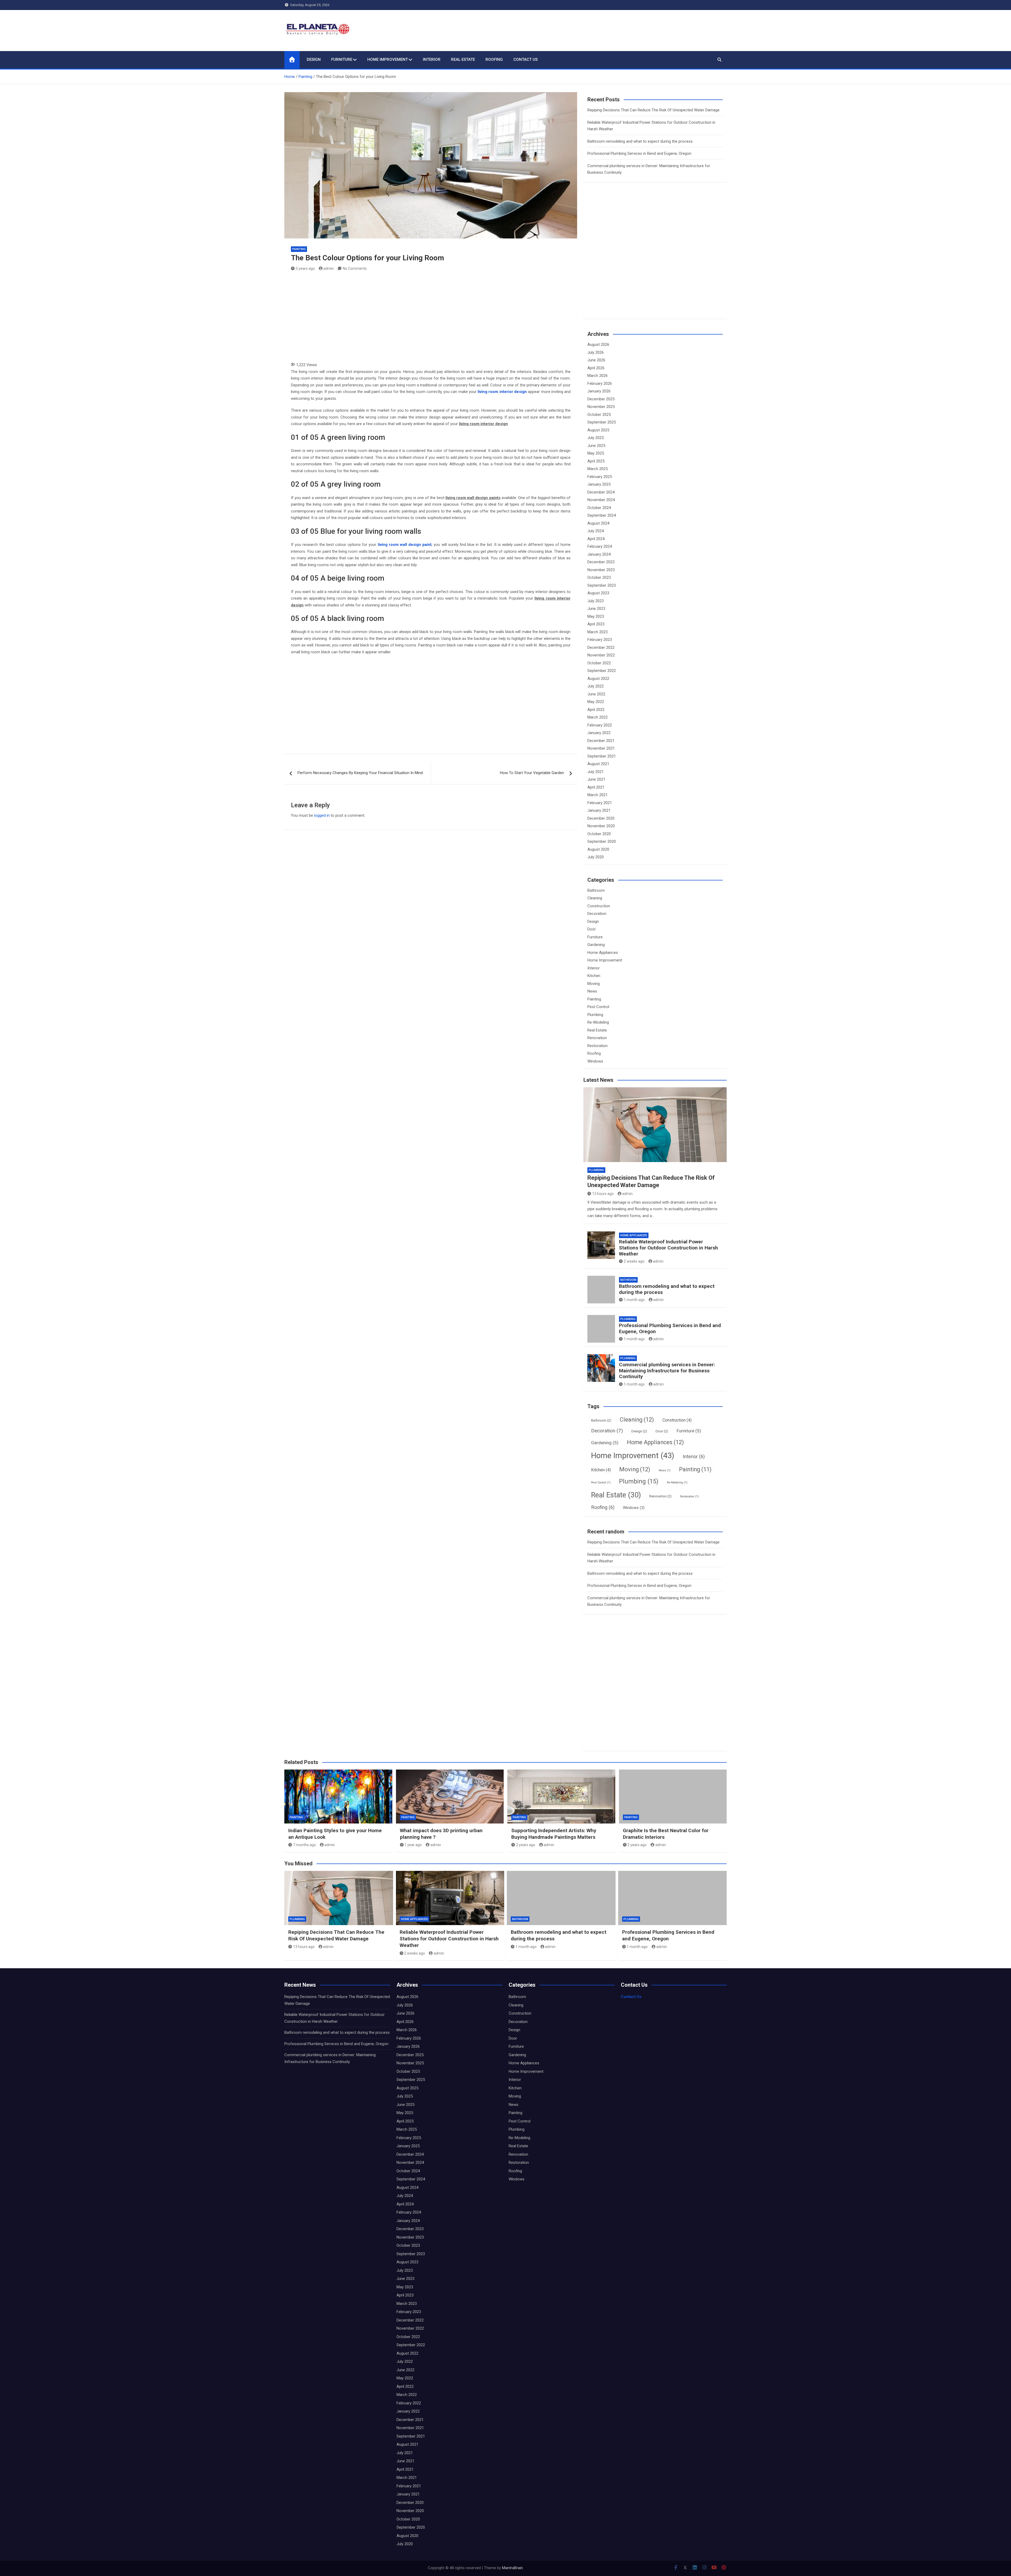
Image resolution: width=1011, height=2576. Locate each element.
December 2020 (601, 818)
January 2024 (599, 554)
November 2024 (601, 500)
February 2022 (600, 725)
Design (314, 59)
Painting (299, 249)
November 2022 (601, 655)
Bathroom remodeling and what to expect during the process (640, 141)
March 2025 (598, 469)
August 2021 (598, 764)
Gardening (596, 945)
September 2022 (602, 671)
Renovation (597, 1038)
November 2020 (601, 826)
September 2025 (602, 422)
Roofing (494, 59)
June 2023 (596, 609)
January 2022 (599, 733)
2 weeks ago (634, 1261)
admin (329, 268)
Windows (595, 1061)
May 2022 (596, 702)
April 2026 (596, 368)
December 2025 (601, 399)
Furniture (342, 59)
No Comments (355, 268)
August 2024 (598, 523)
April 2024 (596, 539)
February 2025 (600, 477)
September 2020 (602, 841)
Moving (594, 984)
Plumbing (595, 1015)
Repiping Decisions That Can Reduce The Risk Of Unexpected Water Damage (653, 110)
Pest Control (598, 1007)
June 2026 (596, 360)
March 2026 (598, 376)
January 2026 (599, 391)
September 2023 (602, 585)
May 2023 (596, 616)
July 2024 (596, 531)
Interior (432, 59)
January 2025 (599, 484)
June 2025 (596, 446)
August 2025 (598, 430)
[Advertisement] (431, 315)
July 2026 (596, 352)
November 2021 (601, 748)
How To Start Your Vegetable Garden (532, 773)
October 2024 (599, 508)
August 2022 (598, 679)
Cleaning (595, 898)
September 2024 (602, 515)
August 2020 (598, 849)
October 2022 (599, 663)
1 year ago (413, 1845)
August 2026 (598, 345)
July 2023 (596, 601)
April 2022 (596, 710)
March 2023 (598, 632)
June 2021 (596, 779)
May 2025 (596, 453)
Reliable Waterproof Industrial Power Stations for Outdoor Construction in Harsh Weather (668, 1248)
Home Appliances (603, 953)
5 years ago (305, 268)
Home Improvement (388, 59)
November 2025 (601, 407)
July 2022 (596, 686)
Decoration (597, 914)
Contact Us (526, 59)
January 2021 (599, 810)
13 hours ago (603, 1194)
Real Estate (463, 59)
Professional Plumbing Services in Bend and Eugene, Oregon (639, 153)
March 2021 (598, 795)
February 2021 (600, 803)
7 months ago (304, 1845)
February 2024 (600, 546)
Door (592, 929)
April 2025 (596, 461)
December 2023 (601, 562)
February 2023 (600, 640)
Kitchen (594, 976)
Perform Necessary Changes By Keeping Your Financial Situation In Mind (360, 773)
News (592, 991)
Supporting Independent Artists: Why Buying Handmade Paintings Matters (554, 1834)
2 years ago (526, 1845)
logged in (322, 815)
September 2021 (602, 756)
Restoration (598, 1046)
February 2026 (600, 383)
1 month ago (634, 1300)
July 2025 (596, 438)
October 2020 (599, 834)
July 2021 (596, 772)
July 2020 (596, 857)
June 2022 (596, 694)
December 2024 (601, 492)
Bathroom (596, 890)
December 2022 (601, 647)
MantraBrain (512, 2568)
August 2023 (598, 593)
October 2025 (599, 415)
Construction (599, 906)
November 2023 (601, 570)
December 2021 (601, 741)
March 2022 (598, 717)
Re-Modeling (598, 1022)
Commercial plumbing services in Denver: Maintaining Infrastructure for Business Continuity (667, 1371)
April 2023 (596, 624)
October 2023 (599, 577)
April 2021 (596, 787)
